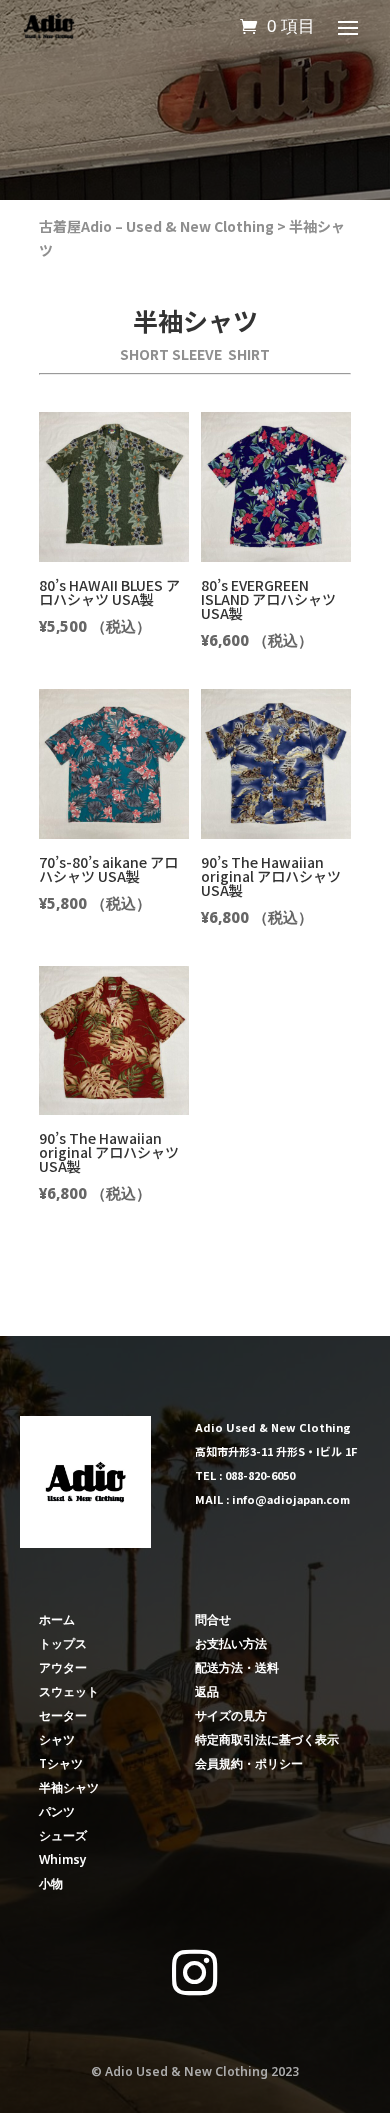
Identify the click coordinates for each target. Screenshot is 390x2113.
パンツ (57, 1811)
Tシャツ (61, 1763)
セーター (63, 1715)
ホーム (57, 1619)
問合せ (213, 1619)
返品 (207, 1691)
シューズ (63, 1835)
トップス (63, 1643)
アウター (63, 1667)
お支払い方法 (231, 1643)
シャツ (57, 1739)
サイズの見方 (231, 1715)
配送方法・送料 (237, 1667)
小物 (51, 1883)
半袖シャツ (69, 1787)
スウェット (69, 1691)
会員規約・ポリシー (249, 1763)
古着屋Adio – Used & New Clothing (156, 226)
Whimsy (63, 1859)
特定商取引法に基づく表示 (267, 1739)
